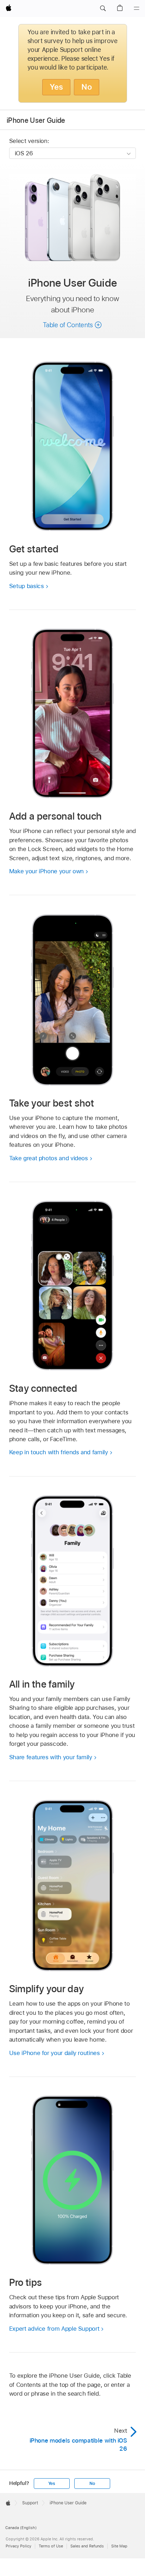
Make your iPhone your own (46, 871)
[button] (103, 8)
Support (30, 2503)
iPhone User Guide (36, 120)
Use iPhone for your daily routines (55, 2053)
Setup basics (27, 586)
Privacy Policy (18, 2546)
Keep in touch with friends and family (59, 1452)
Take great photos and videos (49, 1158)
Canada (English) (21, 2528)
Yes (56, 87)
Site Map (119, 2546)
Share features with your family (51, 1757)
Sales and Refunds (87, 2546)
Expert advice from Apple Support (54, 2329)
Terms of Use (51, 2546)
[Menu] (137, 8)
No (87, 87)
